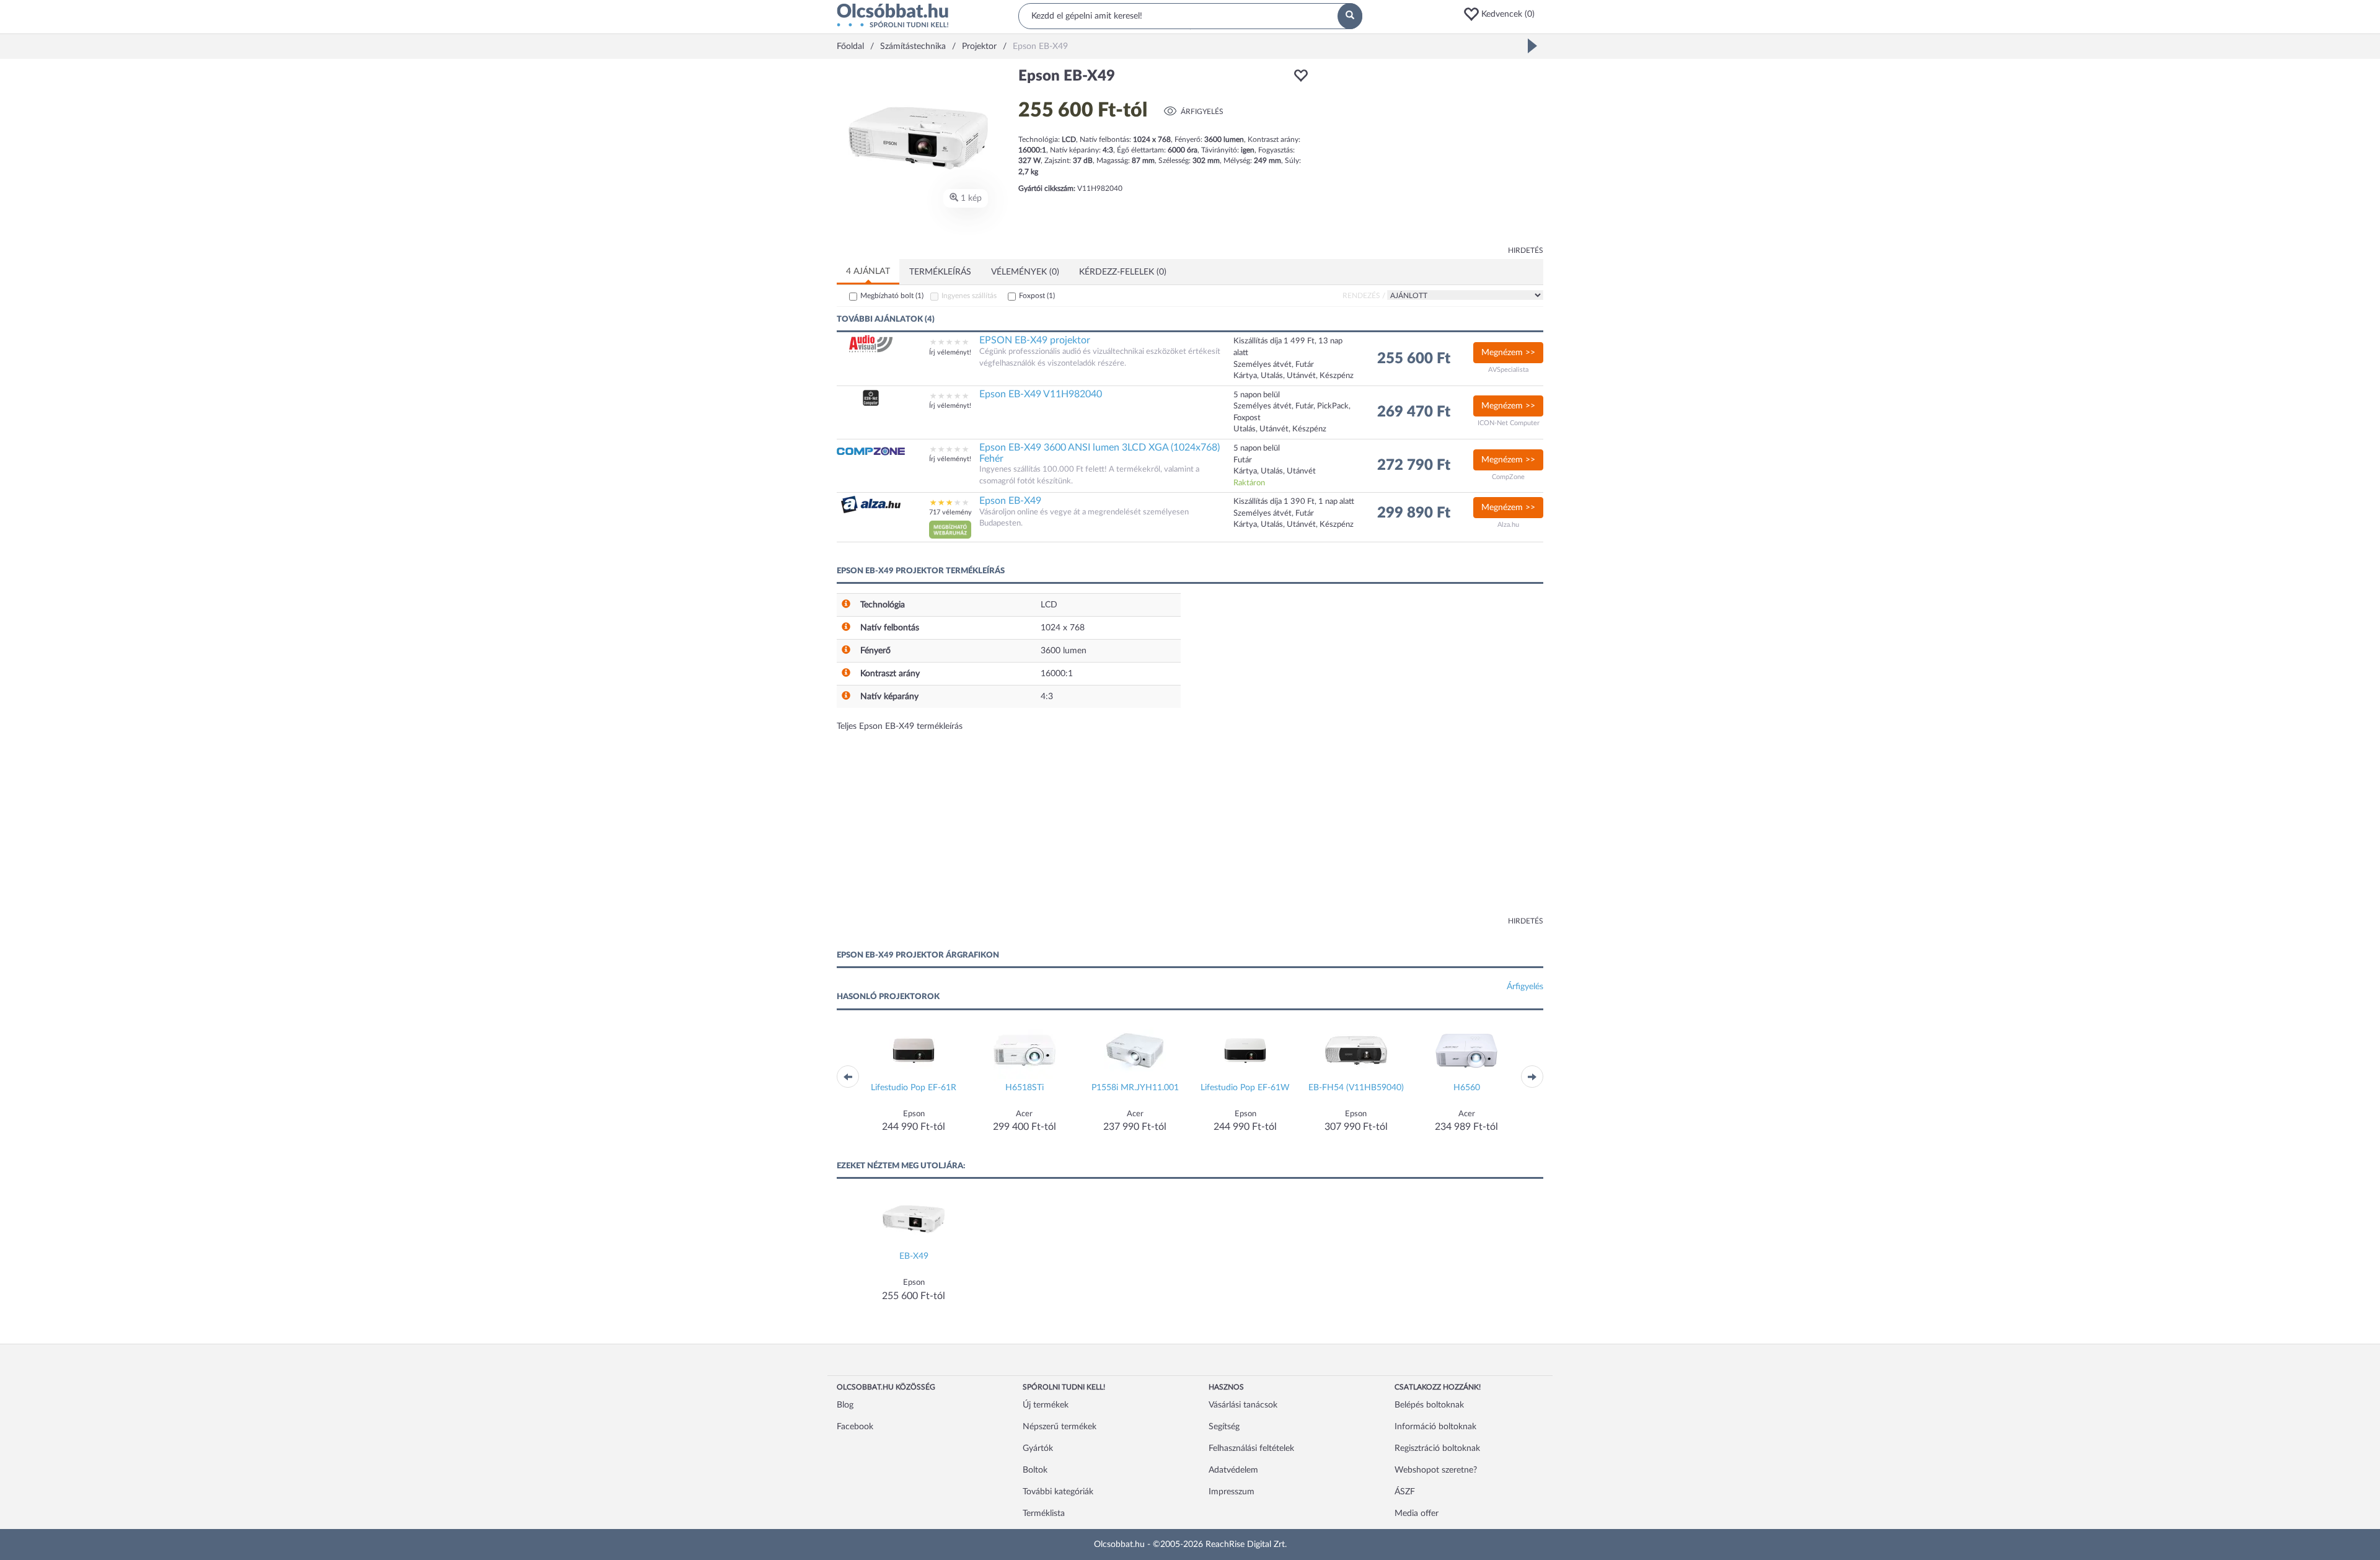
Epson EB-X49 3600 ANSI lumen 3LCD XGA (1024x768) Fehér (1100, 453)
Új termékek (1046, 1405)
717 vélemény (950, 512)
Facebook (855, 1427)
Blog (845, 1405)
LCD (1049, 605)
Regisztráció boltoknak (1437, 1448)
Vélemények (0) (1025, 272)
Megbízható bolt (892, 296)
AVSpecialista (1508, 370)
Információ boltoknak (1435, 1427)
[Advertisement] (1432, 155)
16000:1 (1057, 674)
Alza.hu (1508, 525)
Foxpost (1037, 296)
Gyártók (1038, 1448)
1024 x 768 (1063, 628)
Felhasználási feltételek (1251, 1448)
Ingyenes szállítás (969, 296)
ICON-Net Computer (1509, 423)
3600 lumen (1064, 651)
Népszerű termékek (1060, 1427)
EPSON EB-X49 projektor (1035, 340)
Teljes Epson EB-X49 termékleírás (900, 726)
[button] (1503, 14)
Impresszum (1232, 1492)
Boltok (1035, 1470)
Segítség (1224, 1427)
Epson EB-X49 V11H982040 (1041, 394)
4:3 (1047, 697)
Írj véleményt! (950, 352)
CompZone (1508, 477)
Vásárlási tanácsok (1243, 1405)
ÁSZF (1405, 1492)
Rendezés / (1364, 296)
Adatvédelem (1233, 1470)
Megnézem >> (1508, 353)
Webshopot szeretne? (1436, 1470)
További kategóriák (1058, 1492)
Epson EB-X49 (1010, 501)
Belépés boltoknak (1429, 1405)
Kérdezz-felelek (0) (1123, 272)
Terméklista (1044, 1514)
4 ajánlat (868, 271)
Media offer (1417, 1514)
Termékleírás (940, 272)
